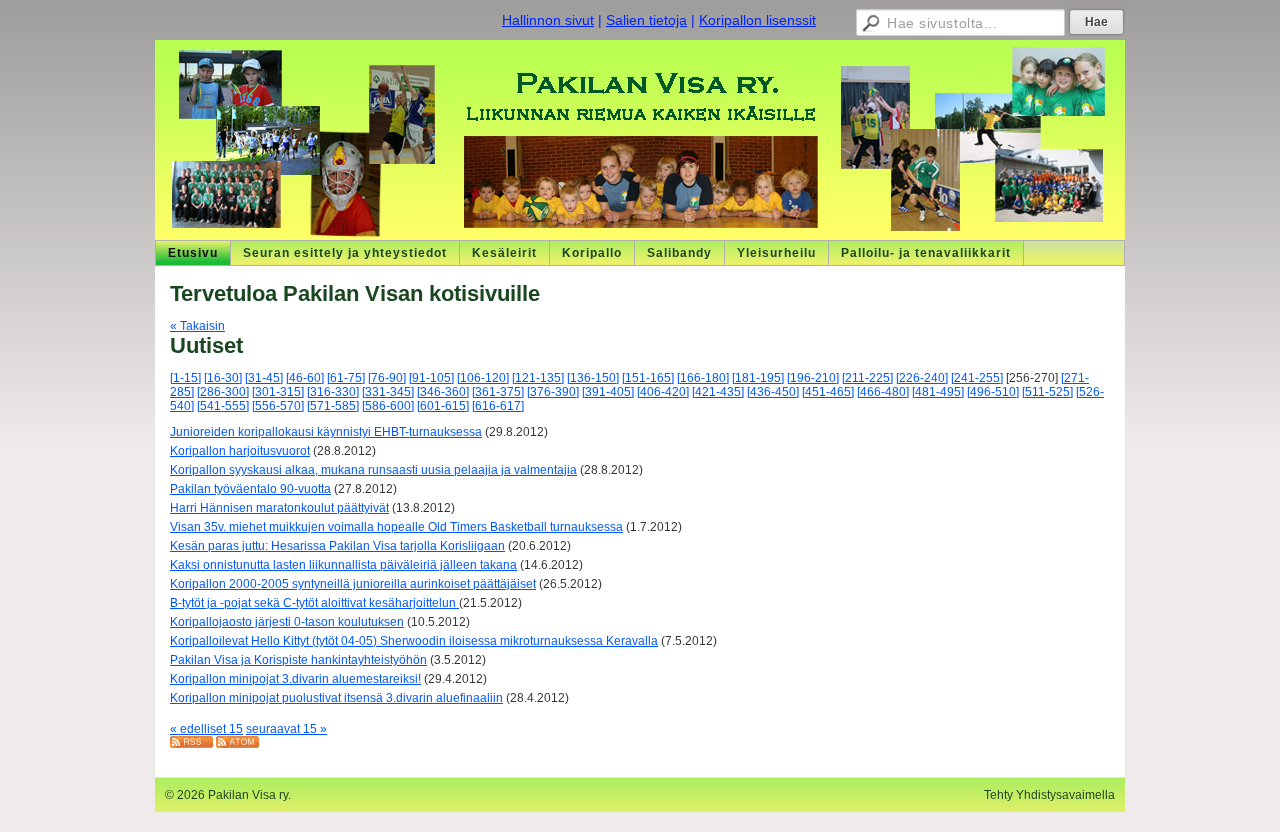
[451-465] (828, 392)
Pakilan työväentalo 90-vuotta (250, 489)
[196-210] (813, 378)
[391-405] (608, 392)
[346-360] (443, 392)
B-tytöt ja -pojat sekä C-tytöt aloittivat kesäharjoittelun (314, 603)
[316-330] (333, 392)
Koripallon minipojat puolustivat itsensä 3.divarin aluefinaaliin (336, 698)
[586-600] (388, 406)
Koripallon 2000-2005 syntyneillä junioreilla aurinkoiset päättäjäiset (353, 584)
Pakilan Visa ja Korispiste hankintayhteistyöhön (298, 660)
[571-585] (333, 406)
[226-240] (922, 378)
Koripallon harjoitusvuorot (240, 451)
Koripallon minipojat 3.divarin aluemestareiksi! (295, 679)
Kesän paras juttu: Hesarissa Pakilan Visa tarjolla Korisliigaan (337, 546)
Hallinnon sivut (548, 20)
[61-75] (346, 378)
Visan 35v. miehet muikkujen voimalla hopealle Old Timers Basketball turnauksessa (396, 527)
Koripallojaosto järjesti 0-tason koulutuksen (287, 622)
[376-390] (553, 392)
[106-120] (483, 378)
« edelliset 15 (206, 729)
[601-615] (443, 406)
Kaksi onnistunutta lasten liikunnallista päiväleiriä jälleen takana (343, 565)
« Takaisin (197, 326)
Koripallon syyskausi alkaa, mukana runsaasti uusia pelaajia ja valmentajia (373, 470)
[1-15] (185, 378)
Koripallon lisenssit (757, 20)
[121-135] (538, 378)
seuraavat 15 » (286, 729)
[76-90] (387, 378)
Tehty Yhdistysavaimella (1049, 795)
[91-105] (431, 378)
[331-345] (388, 392)
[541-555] (223, 406)
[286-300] (223, 392)
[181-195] (758, 378)
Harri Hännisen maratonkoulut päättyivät (279, 508)
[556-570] (278, 406)
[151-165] (648, 378)
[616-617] (498, 406)
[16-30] (223, 378)
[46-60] (305, 378)
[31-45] (264, 378)
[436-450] (773, 392)
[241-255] (977, 378)
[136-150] (593, 378)
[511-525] (1047, 392)
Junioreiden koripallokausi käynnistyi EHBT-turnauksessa (326, 432)
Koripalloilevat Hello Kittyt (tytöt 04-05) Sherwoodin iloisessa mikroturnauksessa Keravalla (414, 641)
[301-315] (278, 392)
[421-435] (718, 392)
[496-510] (993, 392)
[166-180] (703, 378)
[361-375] (498, 392)
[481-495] (938, 392)
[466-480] (883, 392)
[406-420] (663, 392)
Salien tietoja (646, 20)
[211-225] (867, 378)
